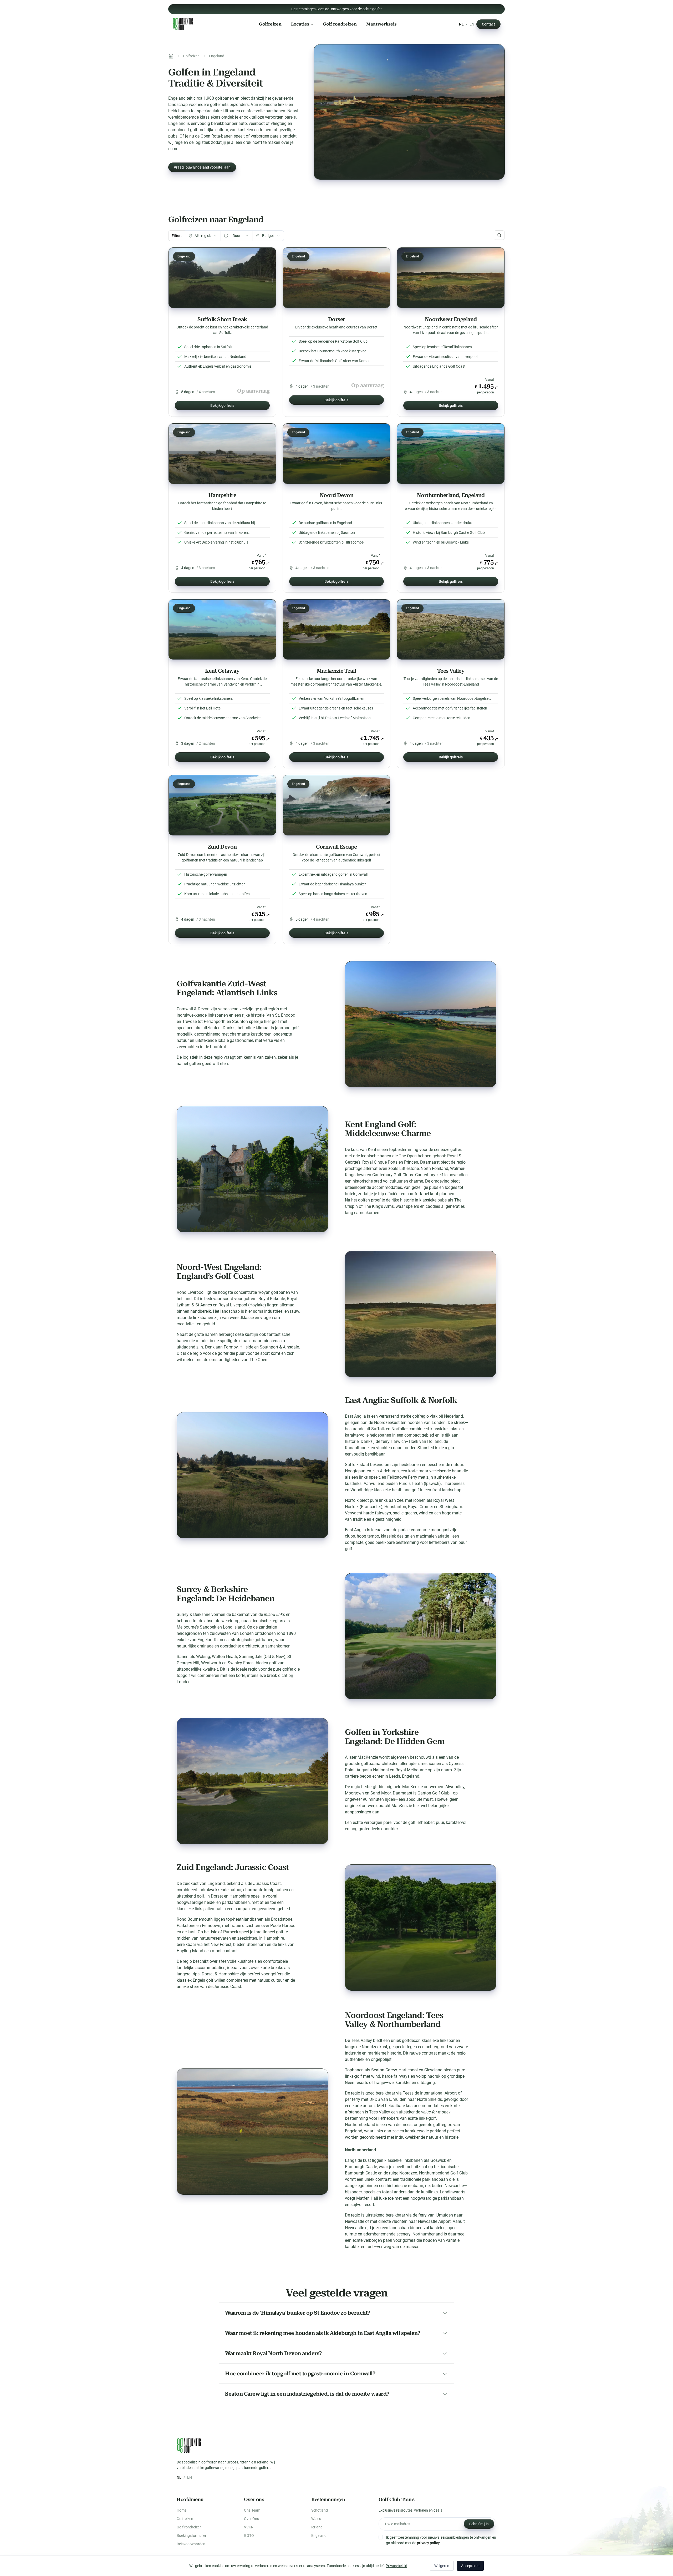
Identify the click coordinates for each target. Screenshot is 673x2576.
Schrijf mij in (479, 2524)
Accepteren (470, 2566)
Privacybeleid (396, 2566)
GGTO (249, 2536)
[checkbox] (381, 2537)
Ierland (317, 2527)
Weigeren (442, 2566)
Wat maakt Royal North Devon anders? (273, 2353)
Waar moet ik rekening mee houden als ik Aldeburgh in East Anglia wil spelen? (323, 2333)
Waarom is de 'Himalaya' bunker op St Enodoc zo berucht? (298, 2313)
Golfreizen (270, 24)
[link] (222, 332)
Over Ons (251, 2519)
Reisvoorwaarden (191, 2544)
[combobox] (203, 236)
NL (461, 24)
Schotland (320, 2510)
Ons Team (252, 2510)
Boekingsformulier (192, 2536)
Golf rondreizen (340, 24)
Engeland (319, 2536)
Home (182, 2510)
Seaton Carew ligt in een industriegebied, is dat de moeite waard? (307, 2394)
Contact (488, 24)
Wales (316, 2519)
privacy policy (428, 2543)
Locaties (300, 24)
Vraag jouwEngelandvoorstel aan (202, 167)
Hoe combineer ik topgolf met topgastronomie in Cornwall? (300, 2374)
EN (472, 24)
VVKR (249, 2527)
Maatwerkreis (381, 24)
